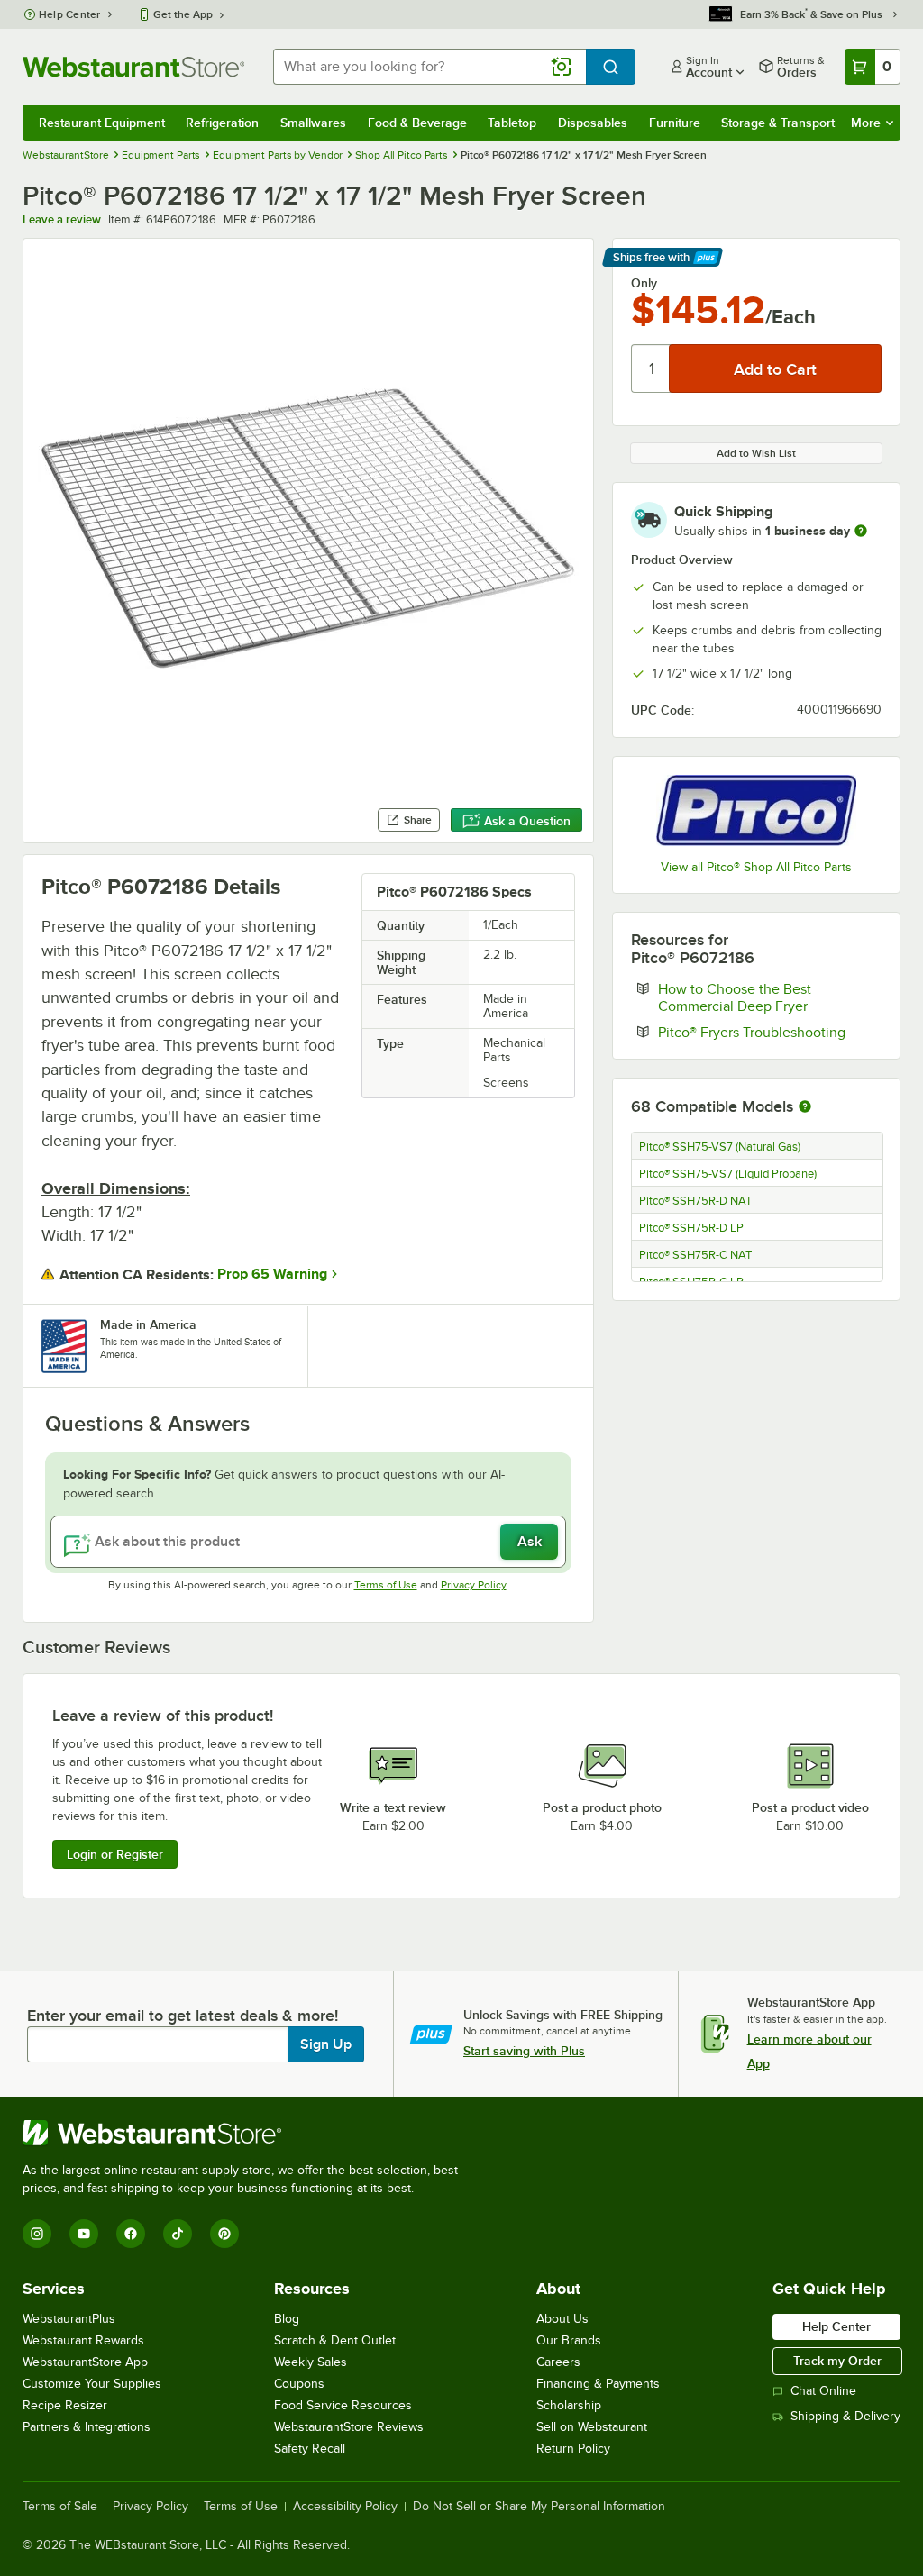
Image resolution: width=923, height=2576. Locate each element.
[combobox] (430, 67)
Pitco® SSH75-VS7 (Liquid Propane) (728, 1174)
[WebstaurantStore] (248, 2133)
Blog (287, 2319)
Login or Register (115, 1854)
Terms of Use (386, 1585)
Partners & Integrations (87, 2427)
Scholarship (569, 2405)
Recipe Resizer (65, 2405)
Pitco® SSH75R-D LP (691, 1228)
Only (644, 283)
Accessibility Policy (345, 2507)
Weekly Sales (311, 2362)
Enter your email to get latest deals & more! (183, 2016)
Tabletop (512, 123)
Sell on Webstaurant (592, 2427)
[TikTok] (178, 2234)
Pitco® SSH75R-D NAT (695, 1201)
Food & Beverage (417, 123)
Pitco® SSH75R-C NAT (695, 1255)
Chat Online (823, 2391)
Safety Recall (310, 2449)
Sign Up (326, 2044)
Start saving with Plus (524, 2051)
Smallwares (313, 123)
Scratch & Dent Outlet (335, 2340)
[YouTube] (84, 2234)
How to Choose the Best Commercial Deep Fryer (770, 997)
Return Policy (573, 2449)
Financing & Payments (598, 2384)
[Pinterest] (224, 2234)
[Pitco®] (756, 810)
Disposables (593, 123)
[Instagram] (37, 2234)
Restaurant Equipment (102, 123)
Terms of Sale (60, 2507)
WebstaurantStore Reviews (349, 2427)
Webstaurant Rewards (83, 2340)
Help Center (70, 14)
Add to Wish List (756, 453)
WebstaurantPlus (69, 2319)
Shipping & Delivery (845, 2416)
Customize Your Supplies (92, 2384)
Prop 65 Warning (272, 1274)
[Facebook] (131, 2234)
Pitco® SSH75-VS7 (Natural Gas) (720, 1147)
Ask (530, 1542)
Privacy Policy (474, 1585)
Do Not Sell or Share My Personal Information (539, 2507)
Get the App (183, 14)
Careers (558, 2362)
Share (418, 820)
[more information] (861, 531)
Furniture (675, 123)
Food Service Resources (343, 2405)
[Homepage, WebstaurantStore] (133, 67)
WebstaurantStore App (85, 2362)
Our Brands (569, 2340)
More (866, 123)
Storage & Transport (778, 123)
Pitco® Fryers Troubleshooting (770, 1032)
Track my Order (837, 2361)
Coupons (299, 2384)
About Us (562, 2319)
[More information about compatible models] (805, 1107)
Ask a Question (527, 821)
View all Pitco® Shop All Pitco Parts (756, 867)
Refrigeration (222, 123)
